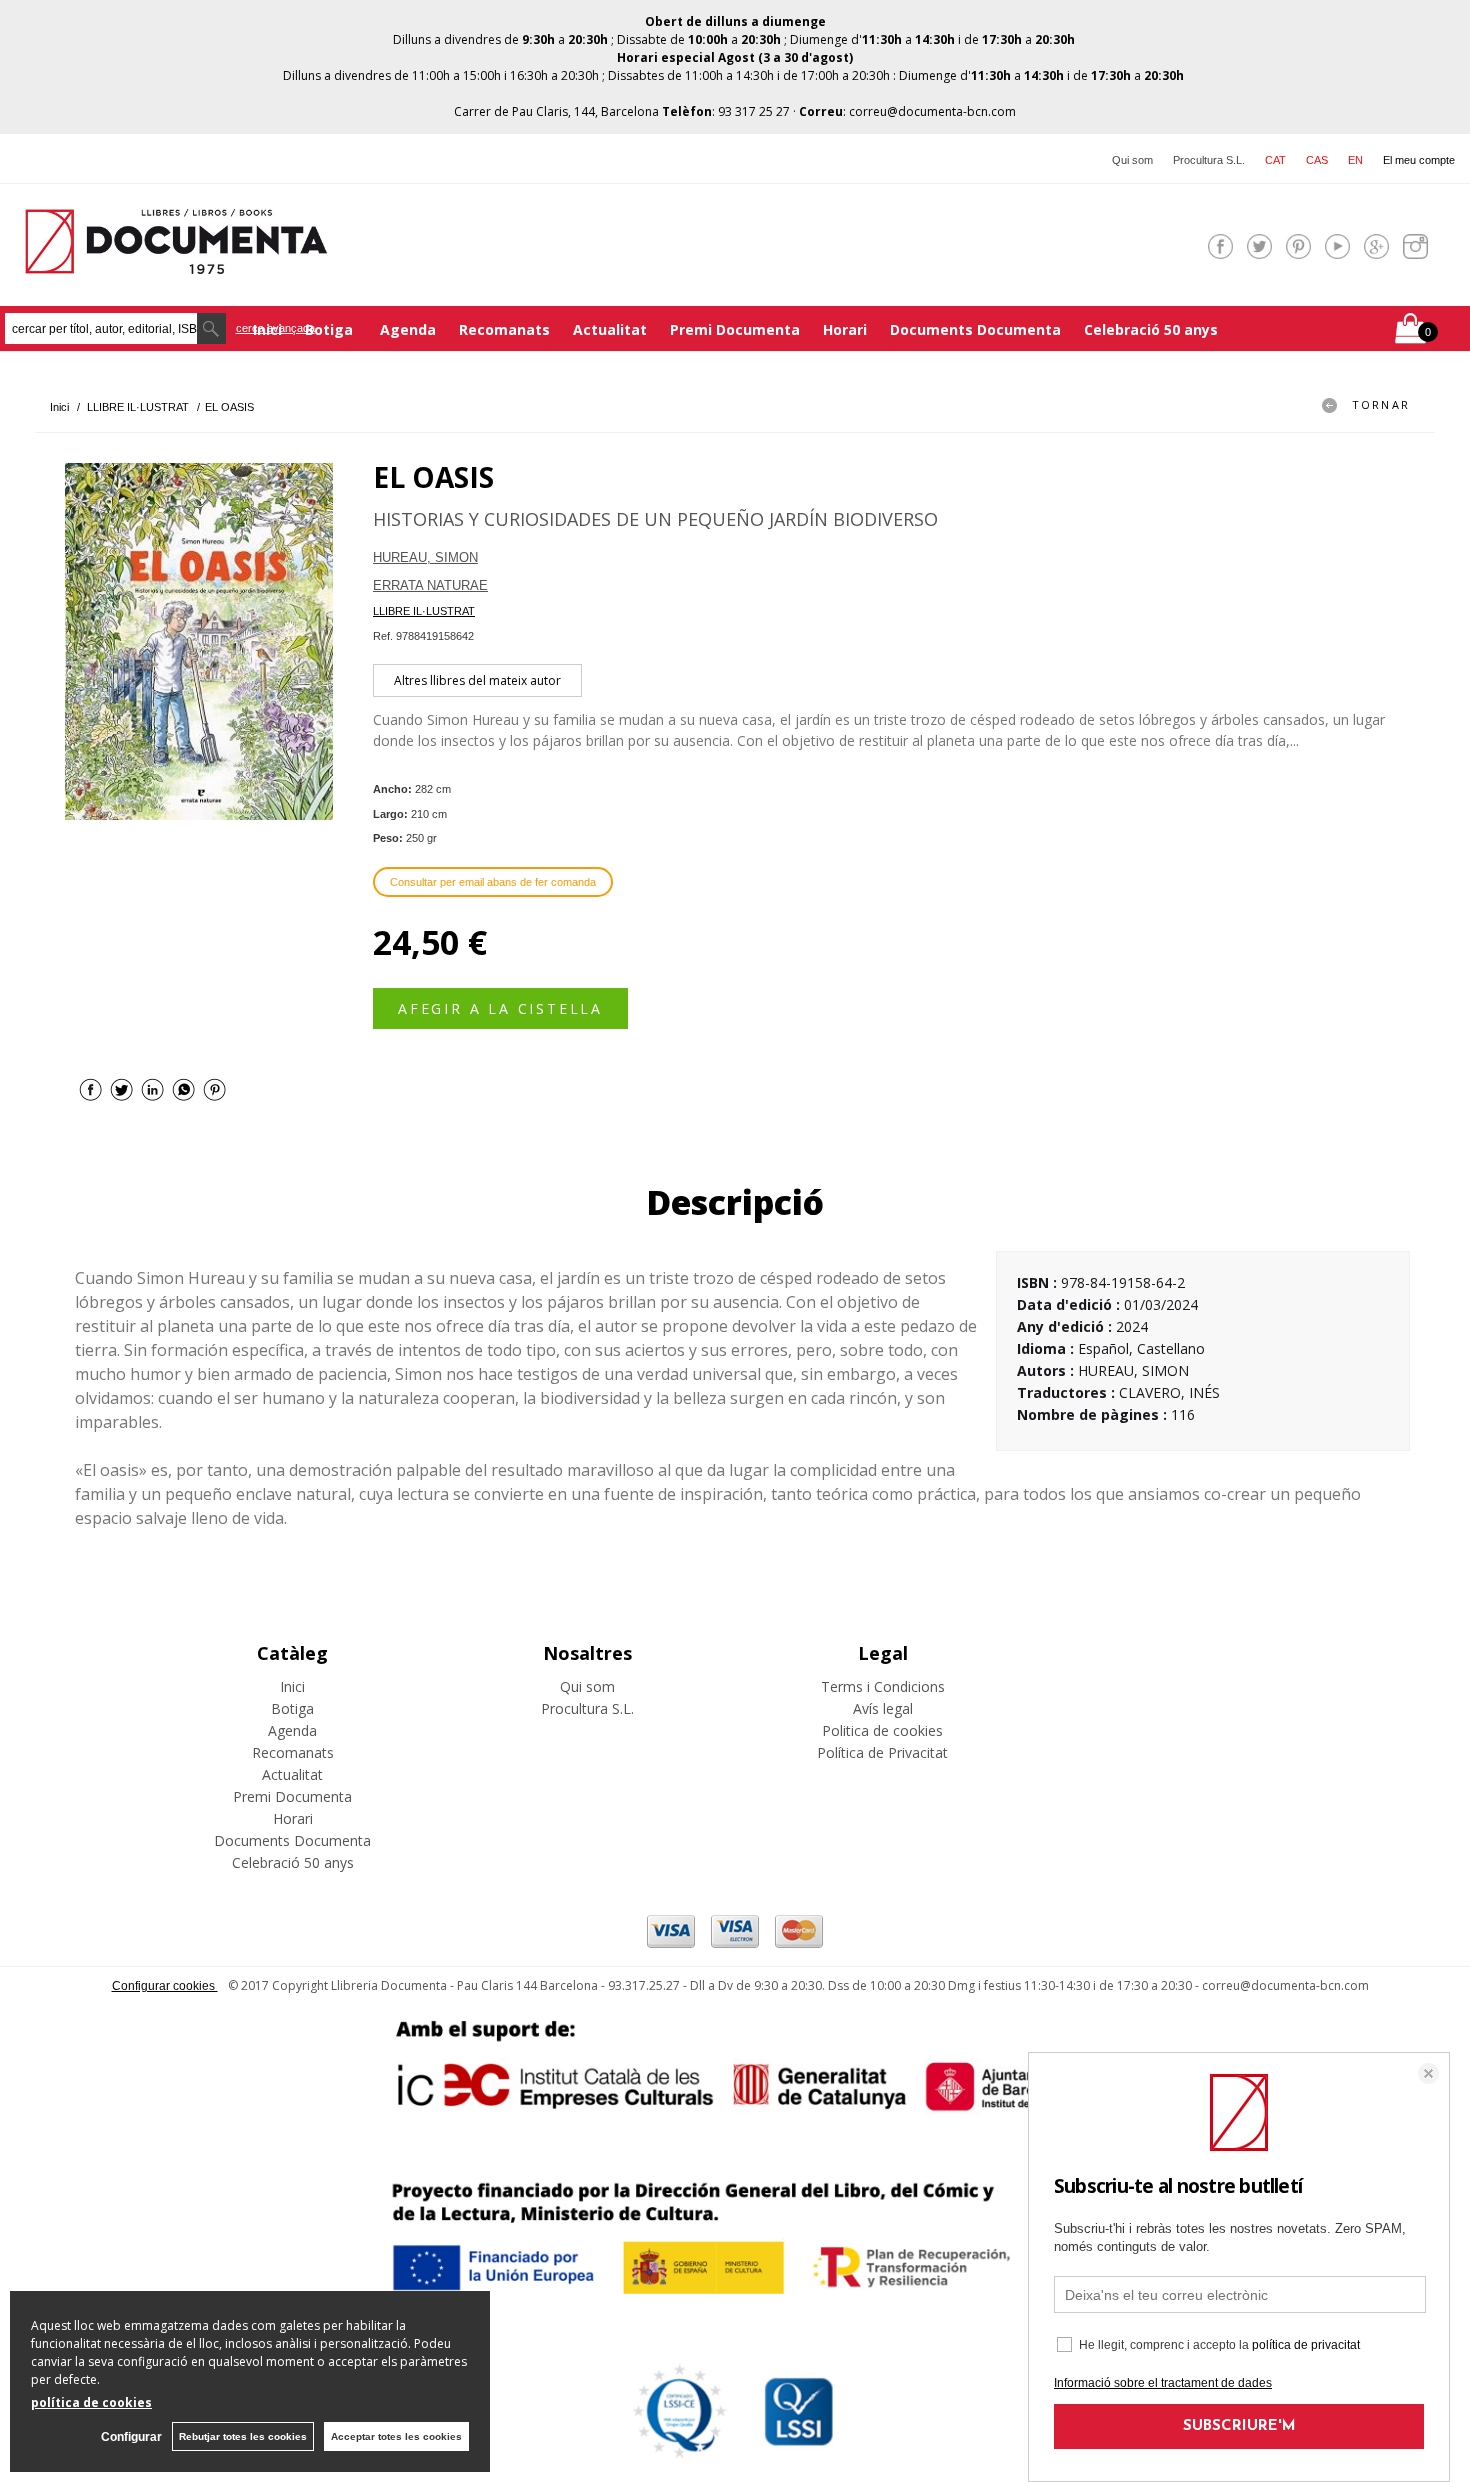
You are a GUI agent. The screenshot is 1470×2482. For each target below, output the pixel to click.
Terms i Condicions (883, 1686)
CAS (1317, 160)
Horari (845, 329)
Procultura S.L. (1209, 160)
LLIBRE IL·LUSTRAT (424, 611)
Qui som (1132, 160)
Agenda (408, 329)
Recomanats (504, 329)
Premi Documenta (735, 329)
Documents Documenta (975, 329)
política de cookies (91, 2402)
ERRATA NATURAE (430, 585)
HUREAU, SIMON (425, 557)
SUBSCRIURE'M (1239, 2426)
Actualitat (610, 329)
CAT (1275, 160)
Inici (292, 1686)
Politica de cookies (882, 1730)
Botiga (331, 329)
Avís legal (883, 1708)
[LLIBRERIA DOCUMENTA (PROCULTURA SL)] (176, 261)
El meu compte (1419, 160)
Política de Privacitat (882, 1752)
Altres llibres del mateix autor (477, 680)
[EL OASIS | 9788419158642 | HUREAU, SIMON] (199, 641)
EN (1355, 160)
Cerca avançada (275, 328)
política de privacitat (1306, 2345)
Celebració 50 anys (1151, 329)
